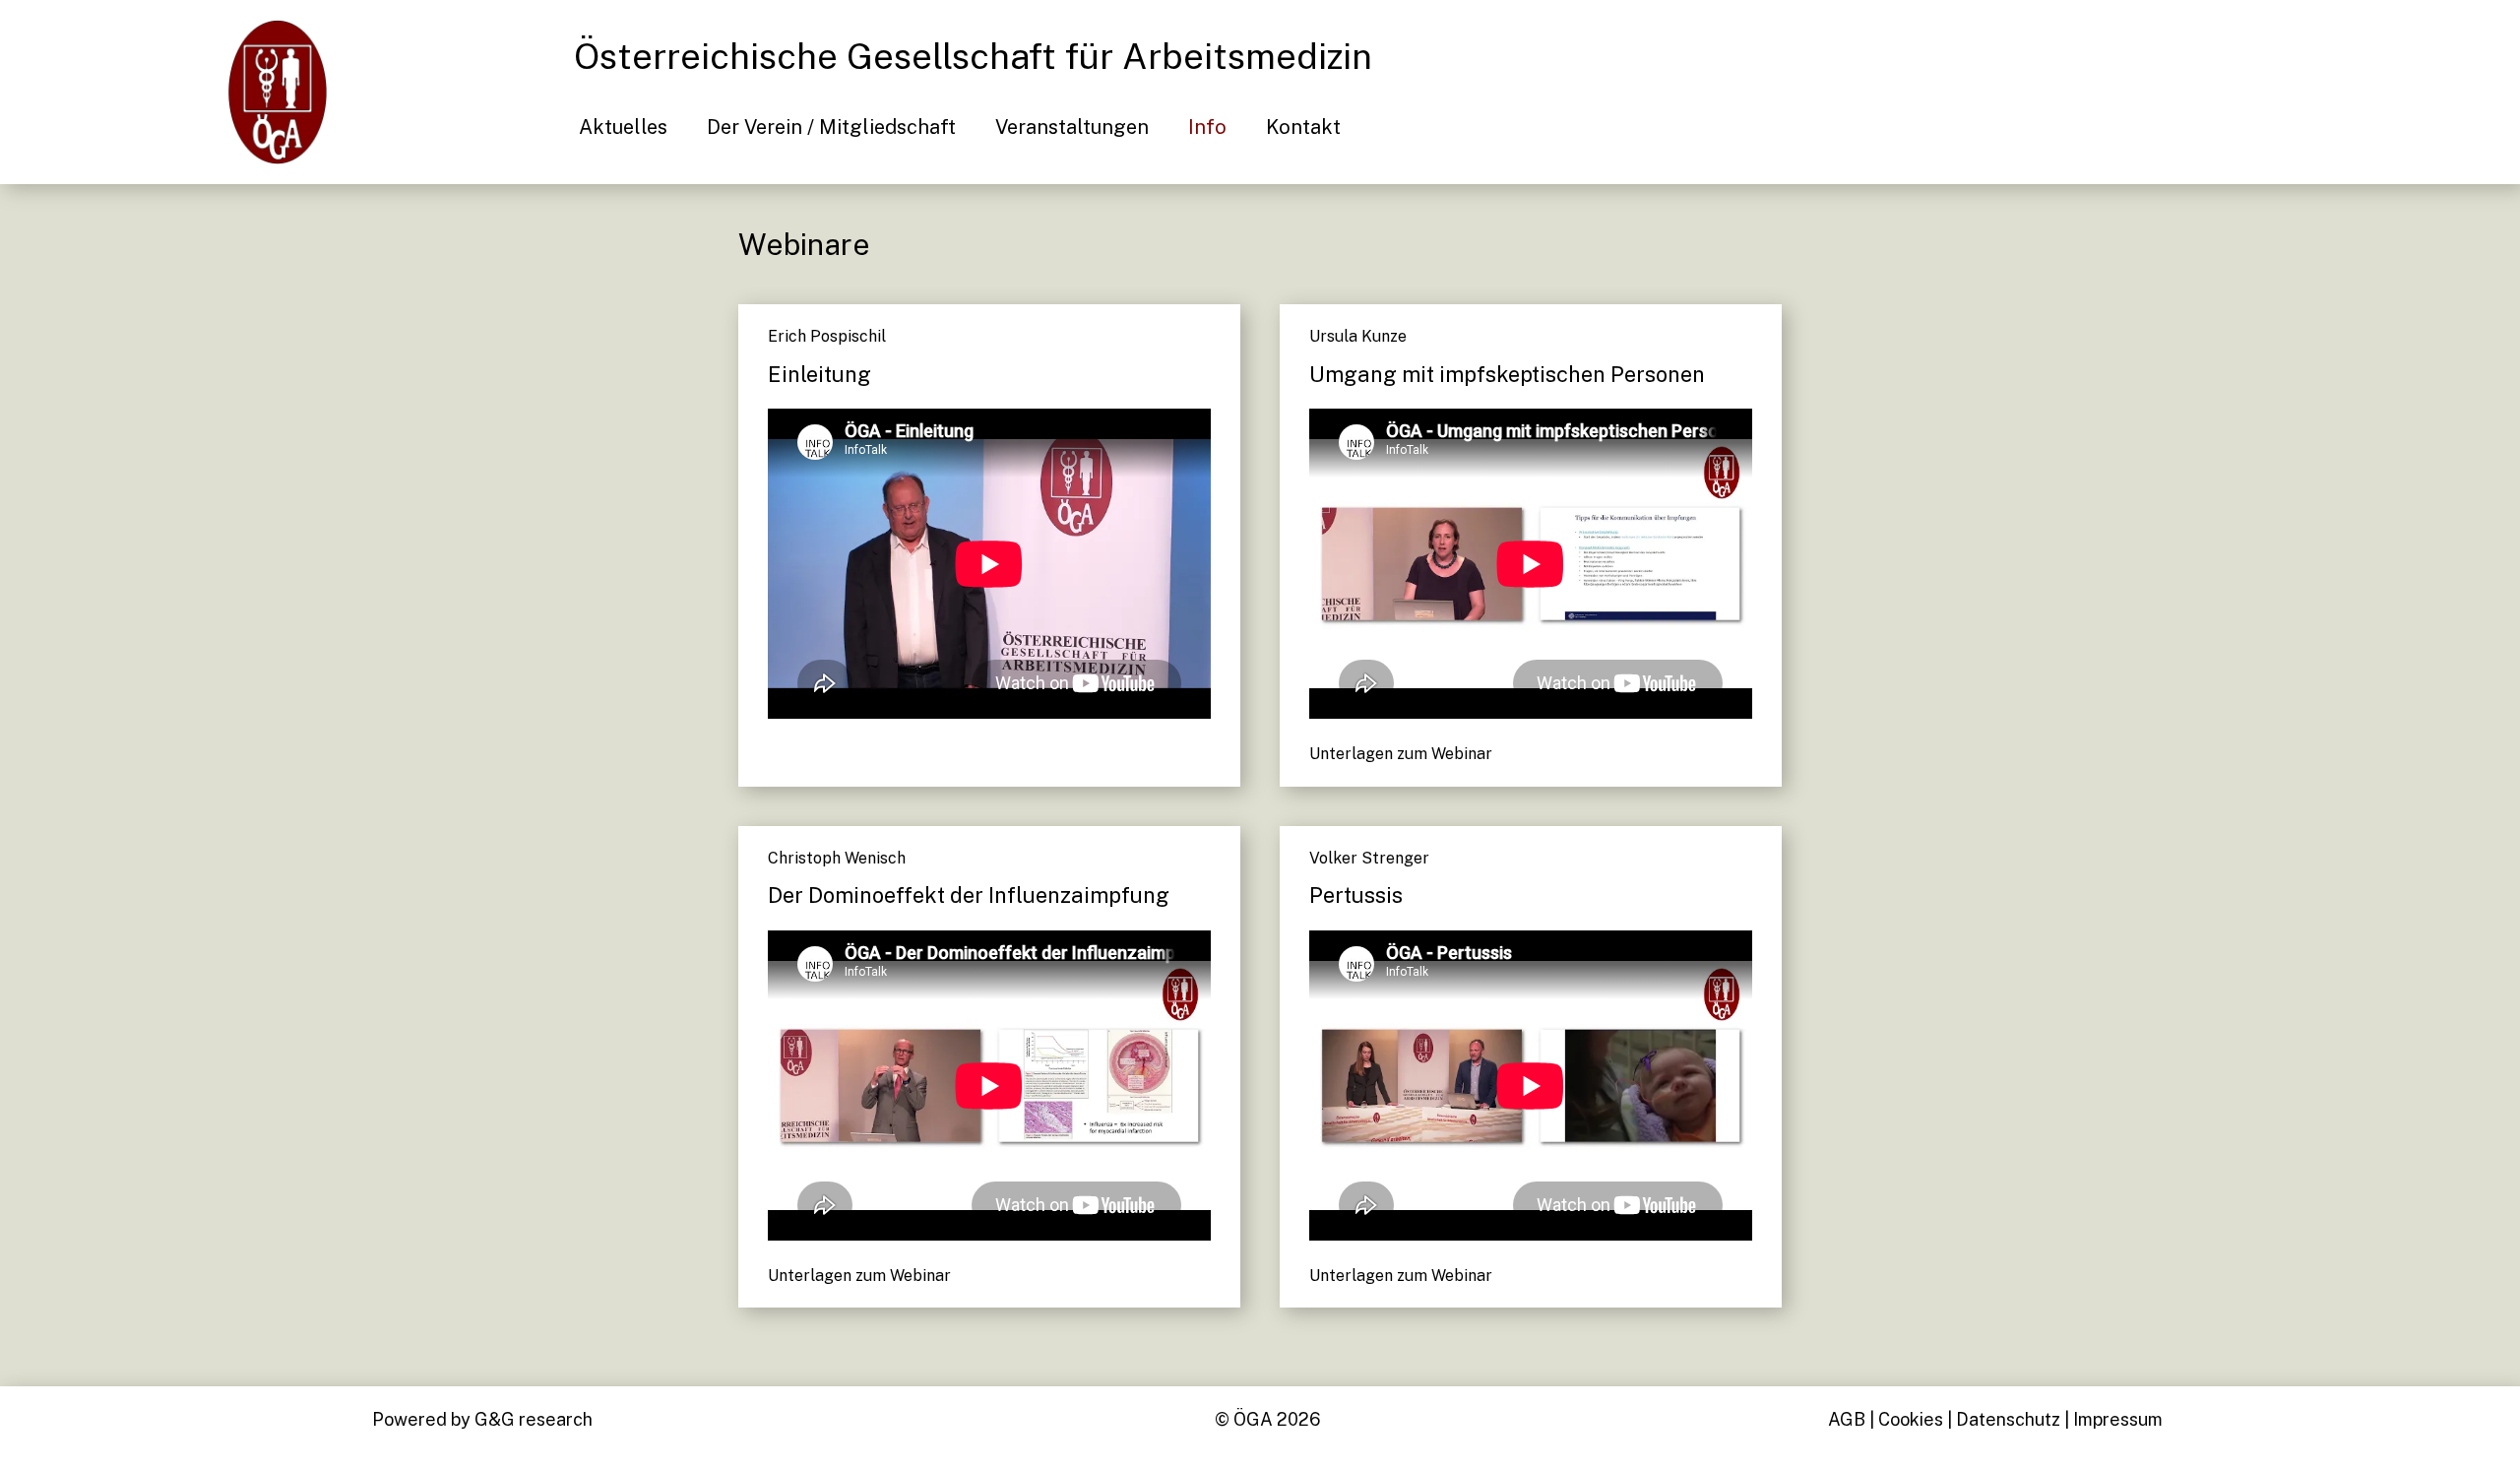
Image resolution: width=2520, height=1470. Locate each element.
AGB (1847, 1419)
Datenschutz (2008, 1419)
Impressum (2118, 1419)
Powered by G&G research (482, 1419)
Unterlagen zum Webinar (1401, 754)
